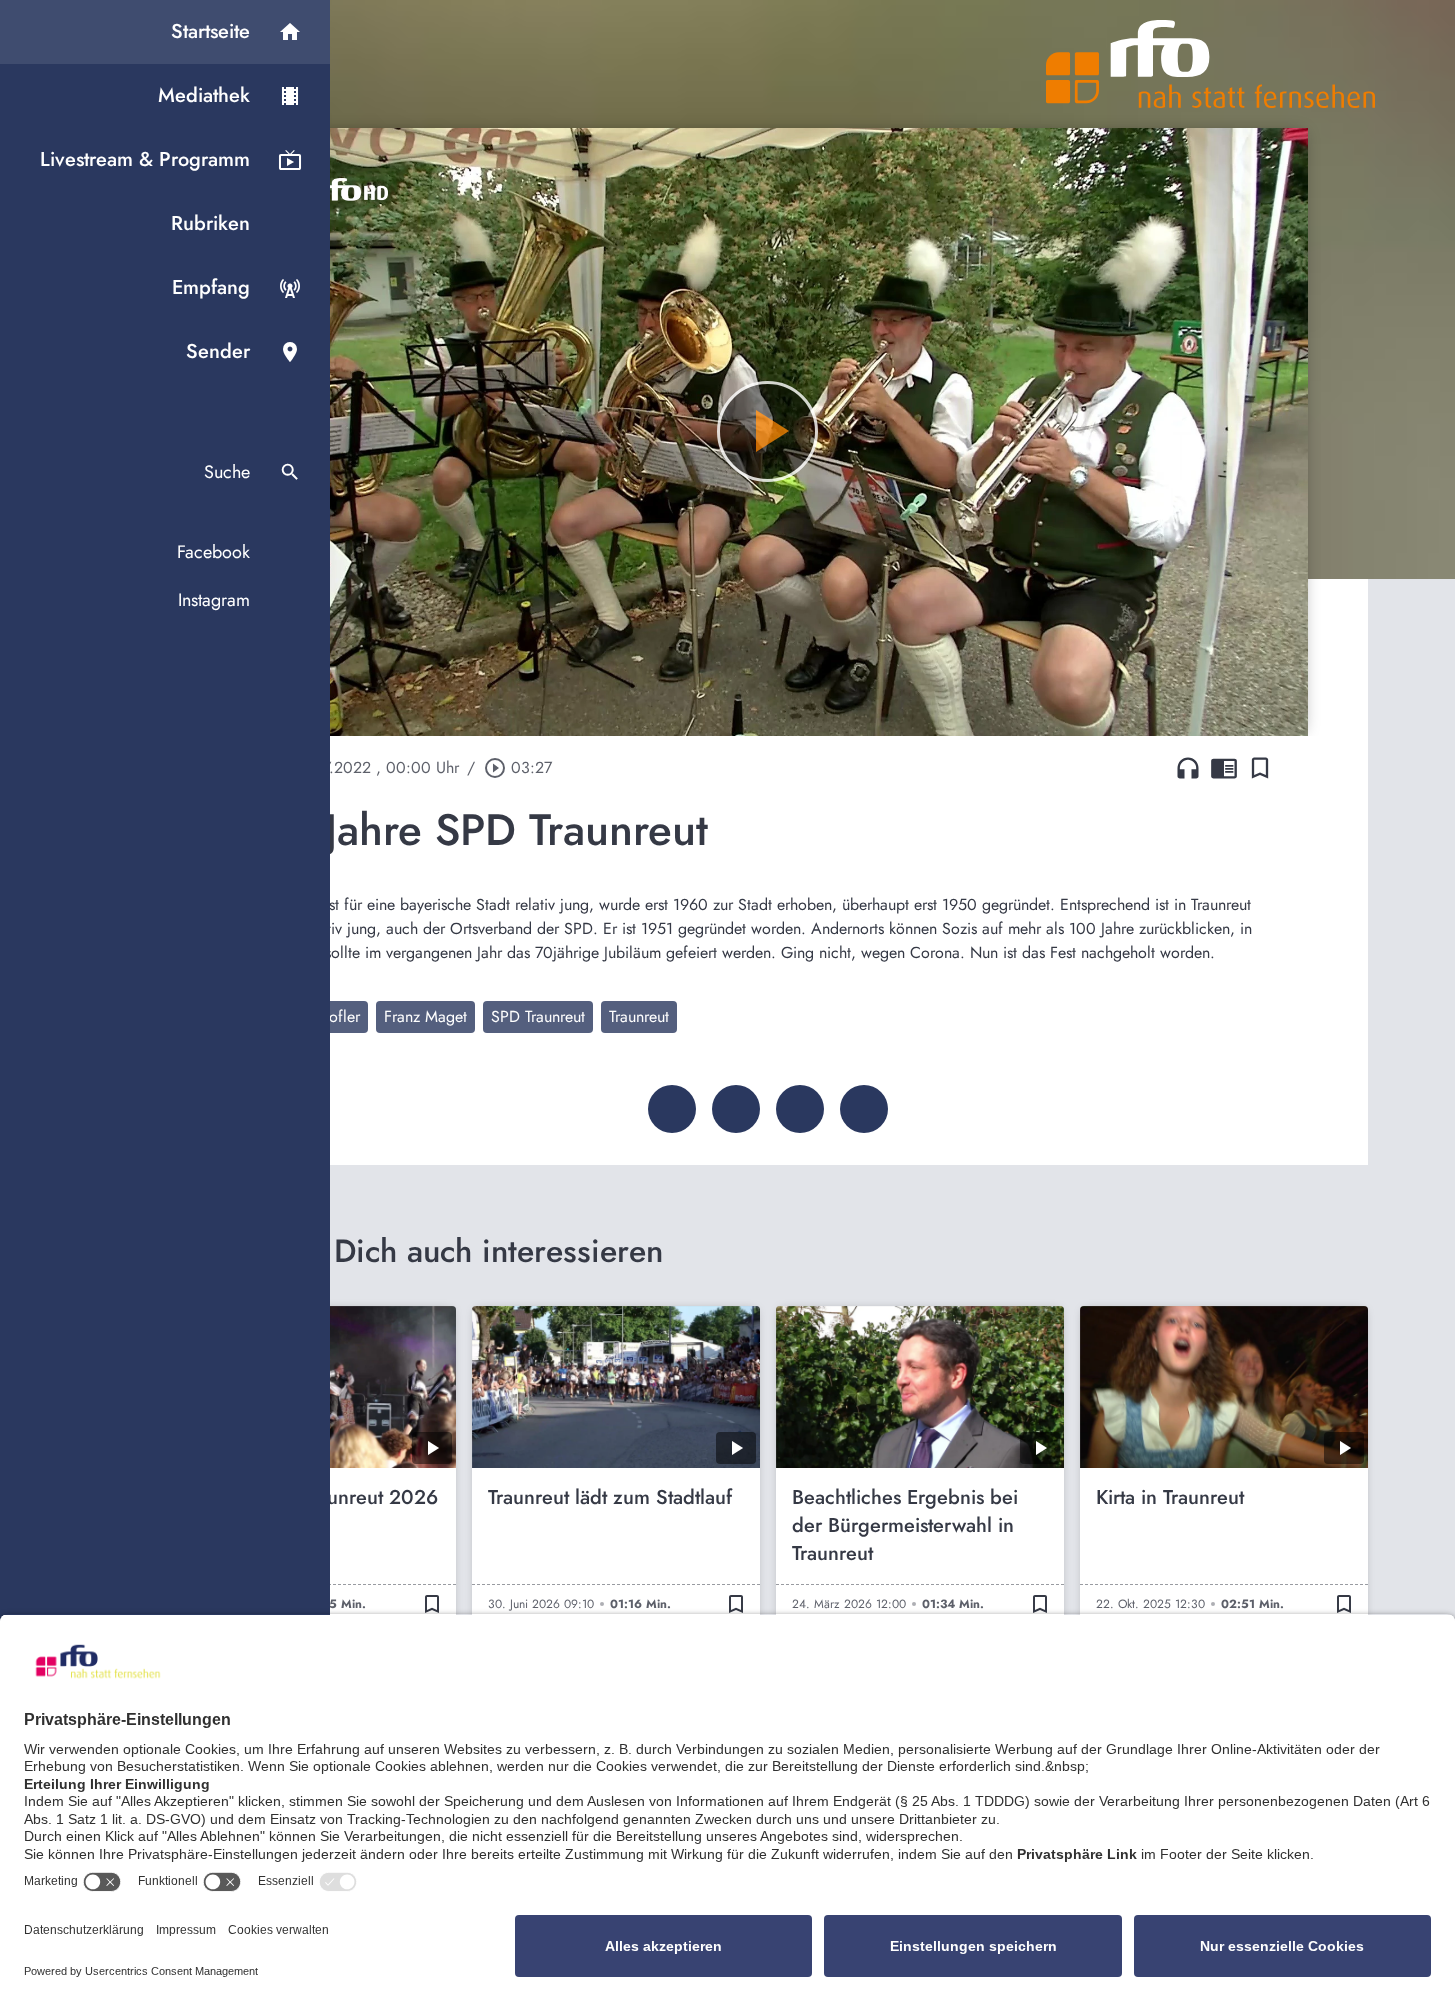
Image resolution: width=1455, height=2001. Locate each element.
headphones (1188, 768)
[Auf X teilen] (736, 1109)
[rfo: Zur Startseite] (1211, 64)
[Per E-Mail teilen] (864, 1109)
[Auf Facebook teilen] (672, 1109)
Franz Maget (425, 1016)
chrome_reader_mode (1224, 768)
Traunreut (639, 1016)
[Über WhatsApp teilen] (800, 1109)
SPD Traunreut (538, 1016)
